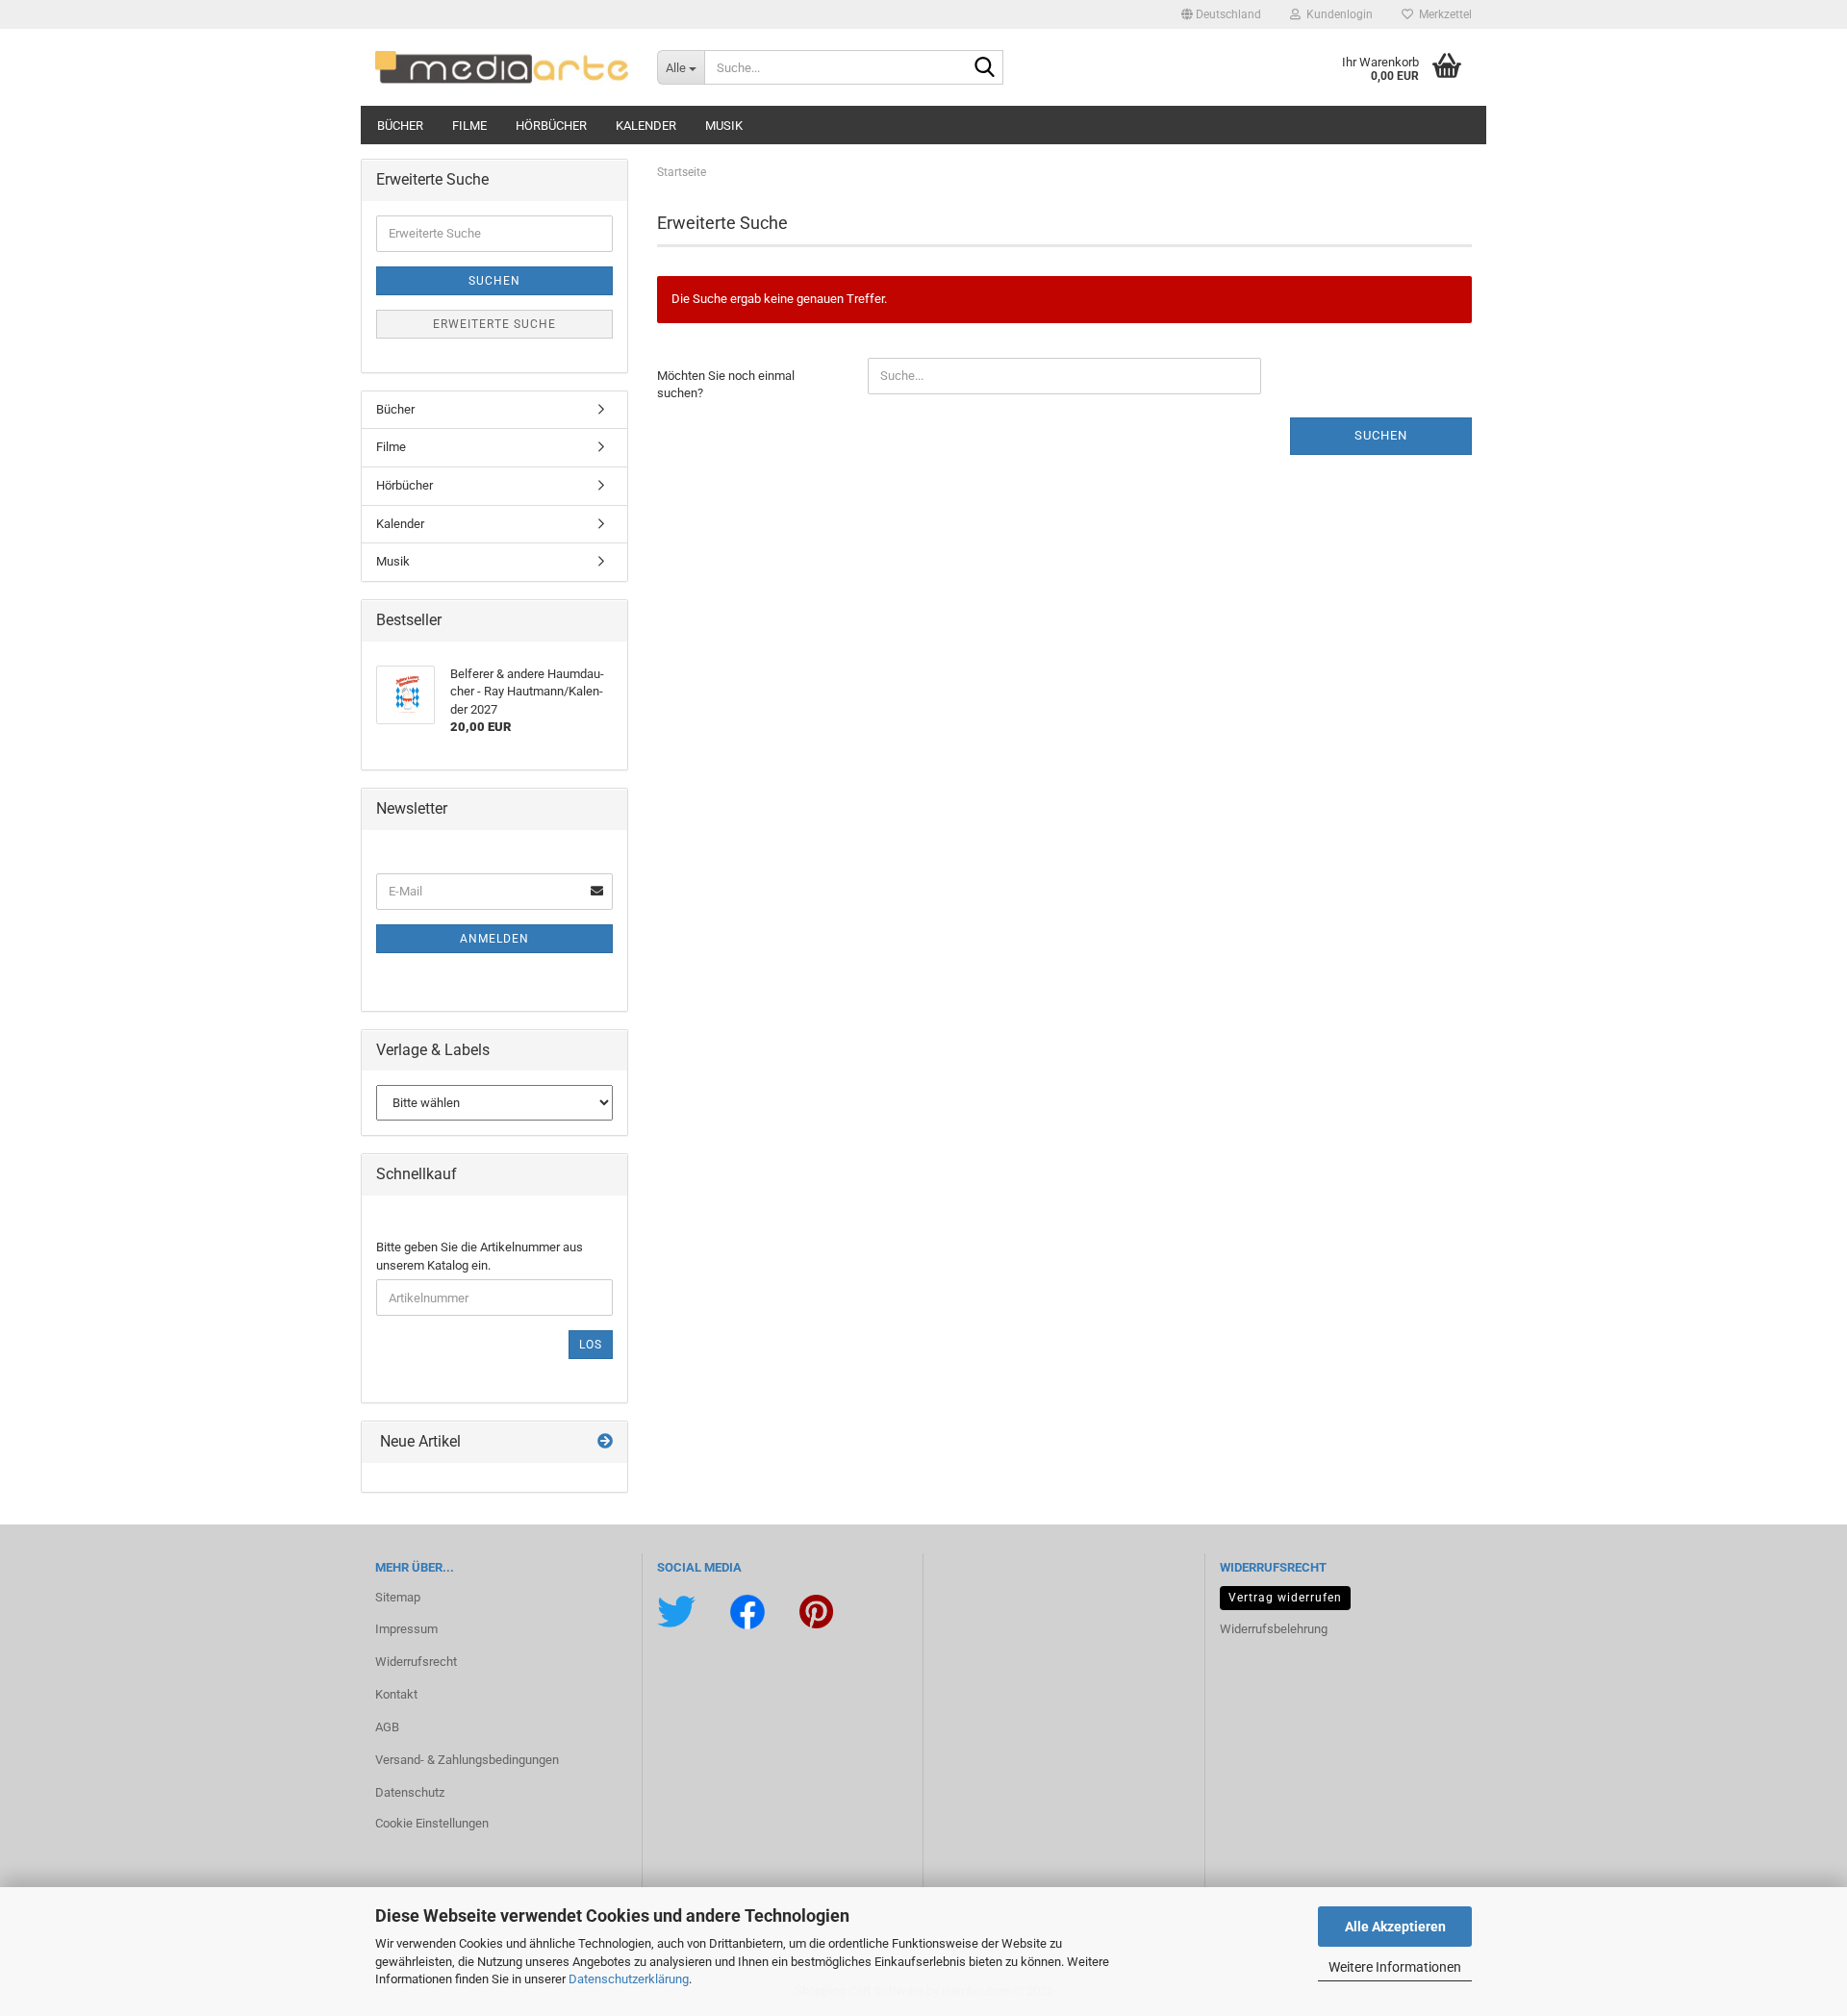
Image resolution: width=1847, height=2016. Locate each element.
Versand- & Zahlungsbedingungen (467, 1760)
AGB (387, 1727)
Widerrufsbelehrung (1274, 1629)
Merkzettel (1442, 14)
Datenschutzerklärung (629, 1979)
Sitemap (398, 1597)
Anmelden (494, 939)
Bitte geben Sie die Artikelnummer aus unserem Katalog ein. (480, 1256)
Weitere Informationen (1395, 1967)
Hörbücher (551, 126)
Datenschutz (410, 1792)
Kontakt (396, 1694)
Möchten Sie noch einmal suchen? (726, 385)
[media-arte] (502, 67)
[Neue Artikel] (605, 1442)
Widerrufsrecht (416, 1662)
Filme (469, 126)
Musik (724, 126)
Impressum (406, 1629)
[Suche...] (985, 68)
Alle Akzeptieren (1395, 1927)
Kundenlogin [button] (1337, 14)
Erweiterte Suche (494, 324)
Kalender (646, 126)
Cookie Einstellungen (432, 1823)
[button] (1221, 14)
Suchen (1381, 435)
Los (591, 1345)
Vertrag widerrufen (1285, 1598)
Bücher (400, 126)
